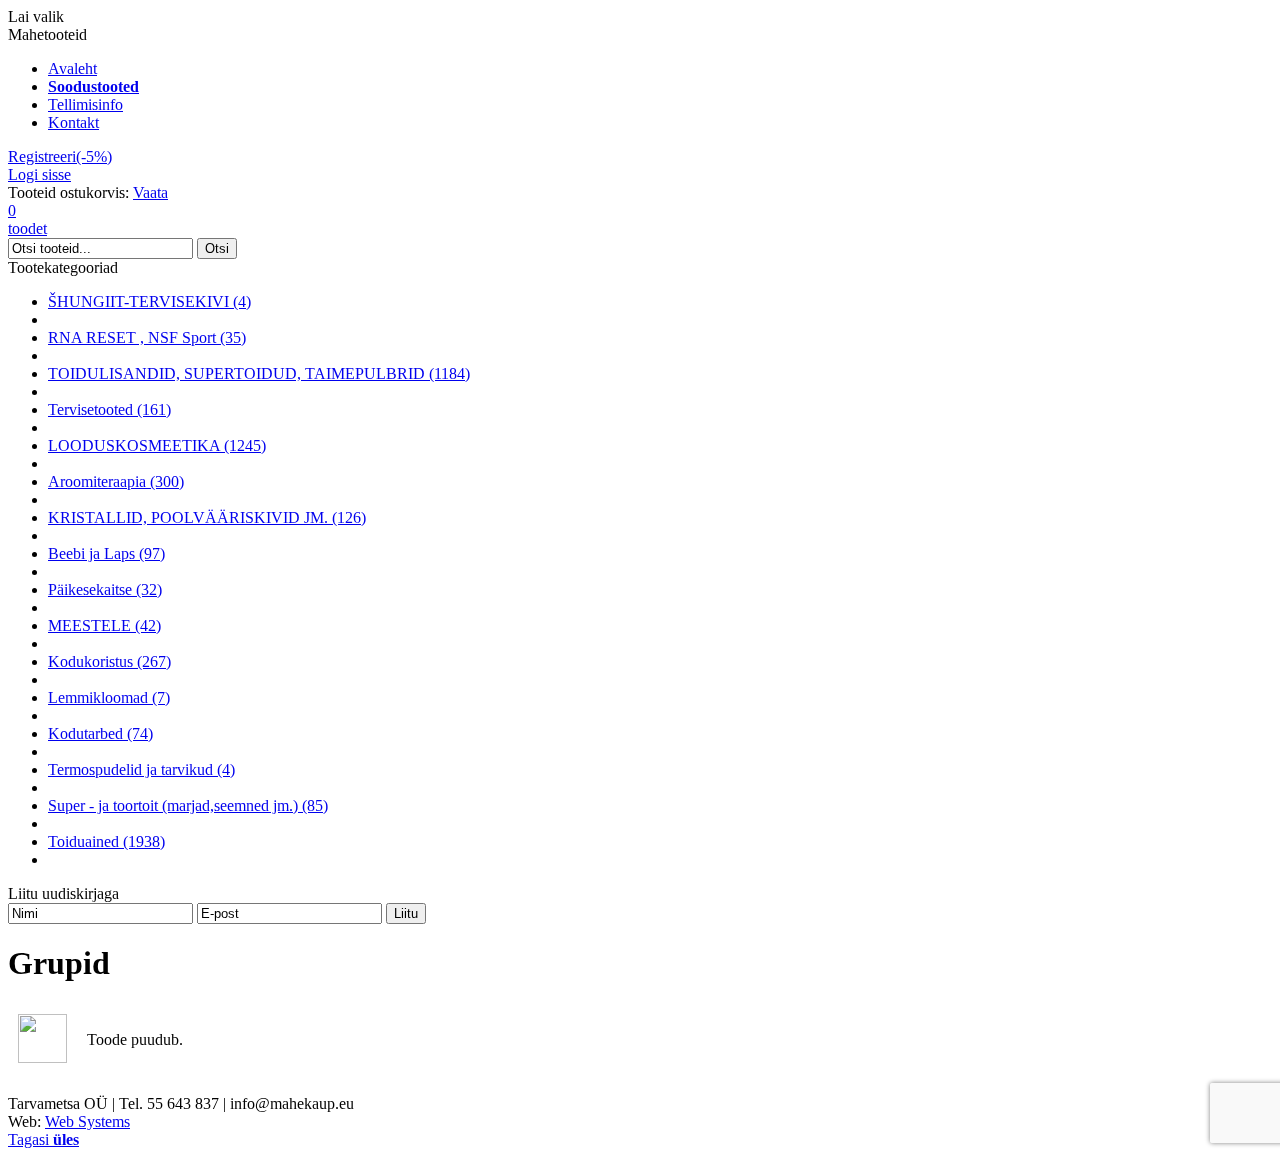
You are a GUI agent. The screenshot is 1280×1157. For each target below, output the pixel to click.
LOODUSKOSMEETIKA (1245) (157, 445)
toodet (27, 219)
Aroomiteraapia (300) (116, 481)
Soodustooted (93, 86)
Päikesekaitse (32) (105, 589)
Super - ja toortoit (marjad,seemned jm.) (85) (188, 805)
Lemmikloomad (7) (109, 697)
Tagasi (43, 1139)
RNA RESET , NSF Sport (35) (147, 337)
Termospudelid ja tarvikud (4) (141, 769)
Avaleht (72, 68)
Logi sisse (39, 174)
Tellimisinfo (85, 104)
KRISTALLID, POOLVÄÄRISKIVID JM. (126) (207, 517)
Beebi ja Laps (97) (106, 553)
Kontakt (73, 122)
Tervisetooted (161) (109, 409)
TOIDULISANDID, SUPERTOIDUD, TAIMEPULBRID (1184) (259, 373)
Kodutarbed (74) (100, 733)
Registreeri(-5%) (60, 156)
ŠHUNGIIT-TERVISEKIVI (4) (149, 301)
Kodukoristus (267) (109, 661)
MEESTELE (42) (104, 625)
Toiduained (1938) (106, 841)
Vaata (150, 192)
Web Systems (87, 1121)
